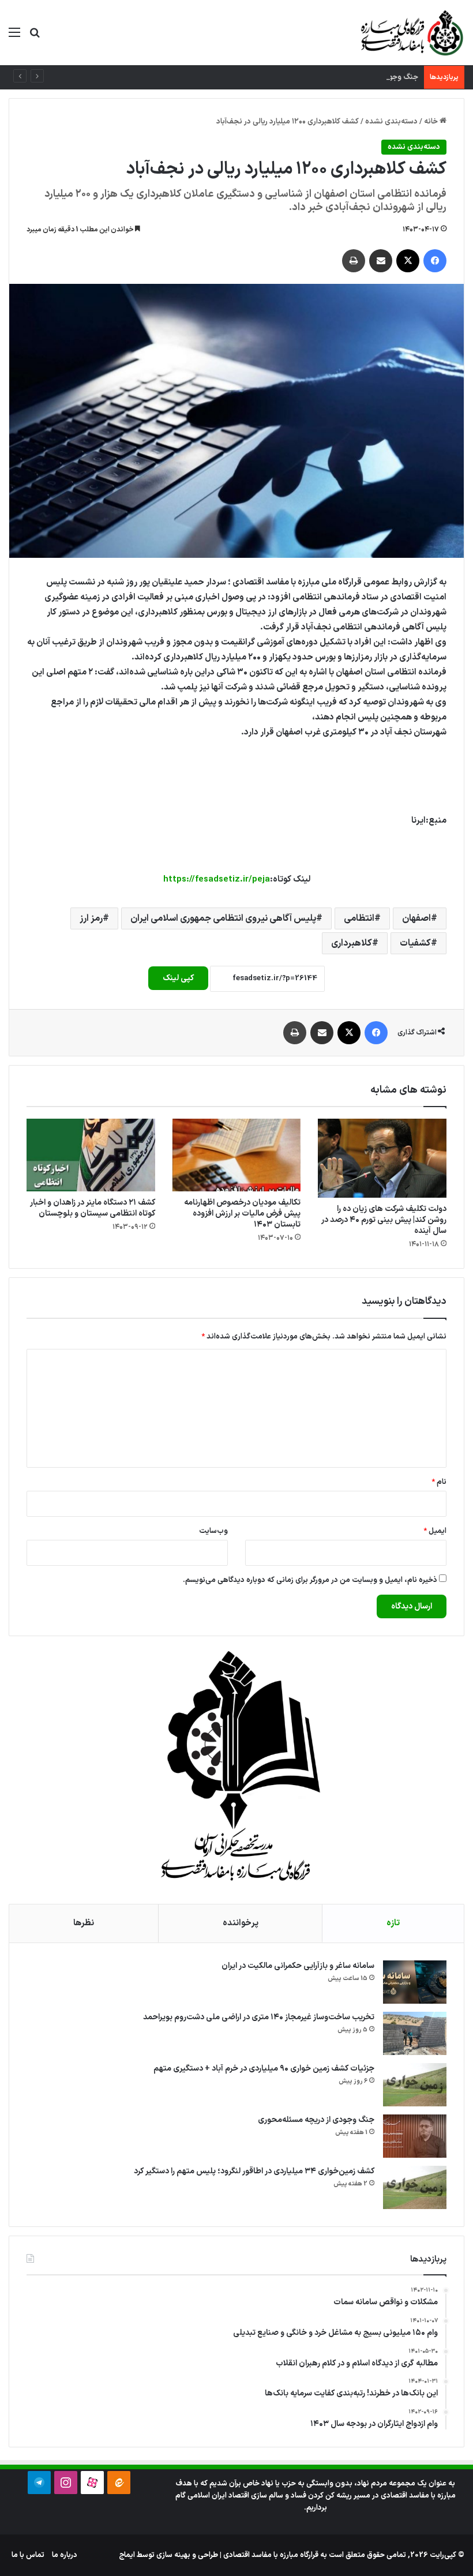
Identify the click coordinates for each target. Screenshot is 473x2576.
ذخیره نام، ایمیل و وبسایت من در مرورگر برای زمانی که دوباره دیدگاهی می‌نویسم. (310, 1580)
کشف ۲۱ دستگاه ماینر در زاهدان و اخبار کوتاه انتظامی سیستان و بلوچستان (93, 1208)
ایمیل (435, 1531)
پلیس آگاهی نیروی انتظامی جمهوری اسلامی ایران (223, 918)
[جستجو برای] (35, 37)
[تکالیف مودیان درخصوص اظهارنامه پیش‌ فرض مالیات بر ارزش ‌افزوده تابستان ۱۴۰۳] (237, 1155)
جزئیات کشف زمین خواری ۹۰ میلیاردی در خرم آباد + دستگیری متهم (264, 2069)
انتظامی (359, 918)
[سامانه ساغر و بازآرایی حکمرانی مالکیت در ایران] (415, 1982)
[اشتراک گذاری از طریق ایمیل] (381, 261)
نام (439, 1482)
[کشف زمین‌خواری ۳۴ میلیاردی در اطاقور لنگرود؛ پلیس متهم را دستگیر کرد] (415, 2187)
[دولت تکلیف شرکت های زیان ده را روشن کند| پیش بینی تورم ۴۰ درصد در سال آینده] (382, 1158)
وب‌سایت (213, 1531)
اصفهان (416, 918)
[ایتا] (119, 2483)
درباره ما (65, 2555)
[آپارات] (92, 2483)
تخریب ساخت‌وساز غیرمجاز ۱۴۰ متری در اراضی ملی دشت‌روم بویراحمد (259, 2017)
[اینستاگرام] (66, 2483)
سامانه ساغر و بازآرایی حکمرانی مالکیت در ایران (298, 1966)
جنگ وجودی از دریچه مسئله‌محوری (363, 77)
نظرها (84, 1923)
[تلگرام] (39, 2483)
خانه (432, 122)
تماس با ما (28, 2555)
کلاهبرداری (352, 943)
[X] (408, 261)
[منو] (14, 37)
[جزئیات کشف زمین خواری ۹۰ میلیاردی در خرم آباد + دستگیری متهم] (415, 2085)
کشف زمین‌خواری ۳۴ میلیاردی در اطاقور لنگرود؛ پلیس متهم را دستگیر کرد (254, 2171)
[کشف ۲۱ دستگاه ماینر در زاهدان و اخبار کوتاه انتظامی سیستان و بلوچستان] (91, 1155)
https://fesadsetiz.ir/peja (217, 880)
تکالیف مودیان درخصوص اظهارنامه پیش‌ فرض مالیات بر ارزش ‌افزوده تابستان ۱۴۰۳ (242, 1214)
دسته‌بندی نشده (391, 122)
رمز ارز (91, 918)
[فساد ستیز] (410, 33)
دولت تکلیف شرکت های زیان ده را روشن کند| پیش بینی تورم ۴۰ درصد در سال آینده (384, 1220)
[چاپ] (354, 261)
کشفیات (415, 943)
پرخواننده (241, 1923)
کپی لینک (178, 978)
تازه (393, 1923)
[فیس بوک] (435, 261)
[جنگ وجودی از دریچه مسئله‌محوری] (415, 2136)
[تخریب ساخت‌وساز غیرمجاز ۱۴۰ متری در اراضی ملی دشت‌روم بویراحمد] (415, 2033)
